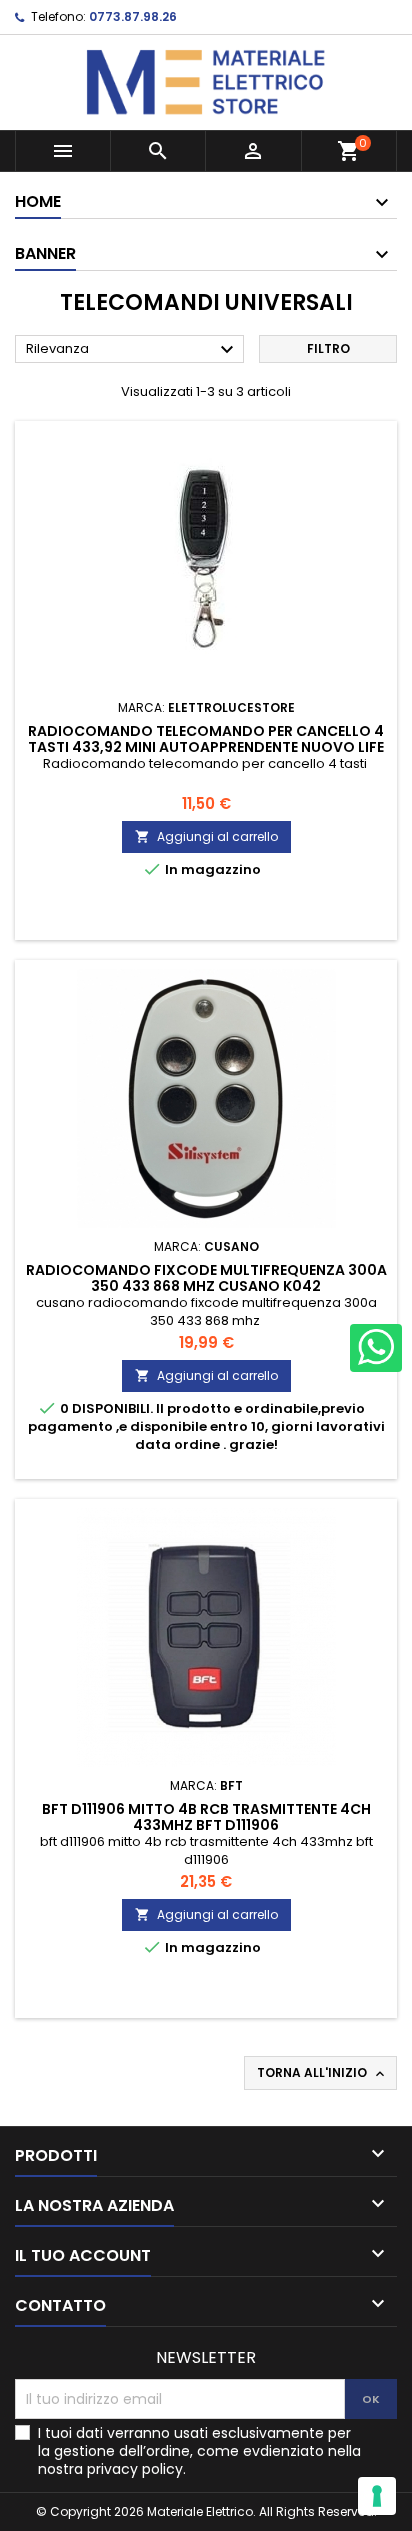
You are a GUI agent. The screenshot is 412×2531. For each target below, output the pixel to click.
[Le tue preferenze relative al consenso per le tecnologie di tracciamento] (377, 2496)
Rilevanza (132, 350)
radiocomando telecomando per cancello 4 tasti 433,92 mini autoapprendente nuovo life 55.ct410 (206, 747)
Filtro (328, 348)
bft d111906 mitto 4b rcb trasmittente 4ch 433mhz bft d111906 (206, 1817)
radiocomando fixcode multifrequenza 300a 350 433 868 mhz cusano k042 (206, 1278)
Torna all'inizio (322, 2073)
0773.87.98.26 (133, 16)
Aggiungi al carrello (206, 836)
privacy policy (135, 2469)
